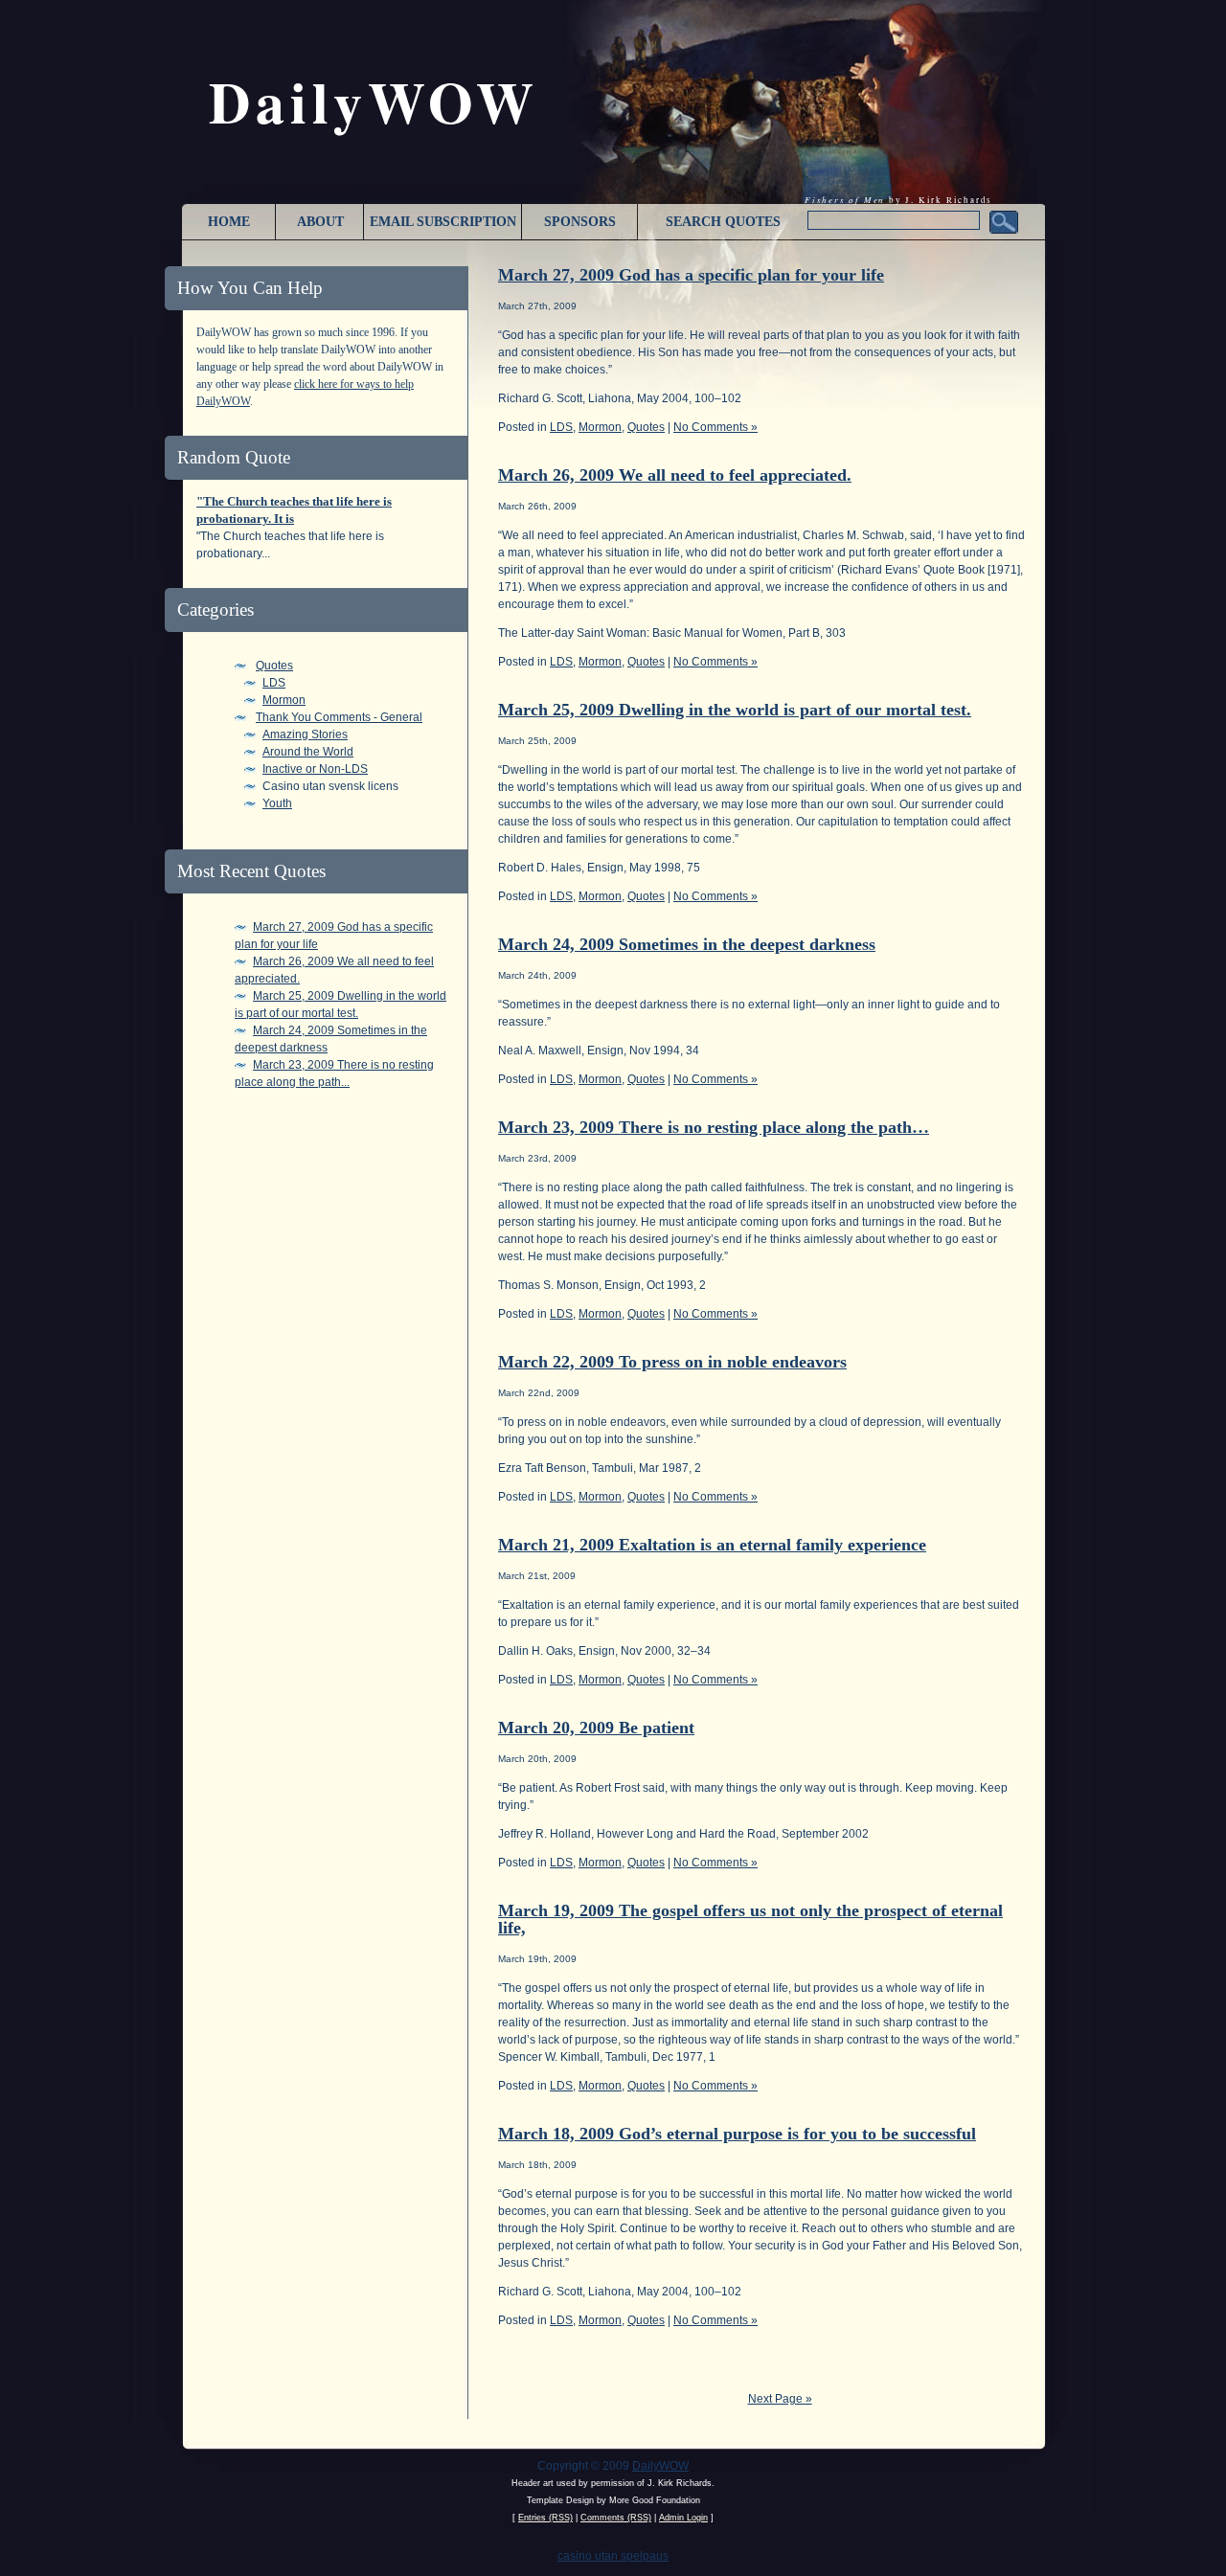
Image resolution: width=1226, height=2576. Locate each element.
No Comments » (715, 427)
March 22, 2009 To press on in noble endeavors (672, 1362)
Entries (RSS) (545, 2518)
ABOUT (320, 222)
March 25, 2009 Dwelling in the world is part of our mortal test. (735, 710)
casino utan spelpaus (613, 2556)
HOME (229, 222)
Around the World (308, 752)
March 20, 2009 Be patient (596, 1728)
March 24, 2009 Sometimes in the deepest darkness (687, 944)
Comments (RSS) (616, 2518)
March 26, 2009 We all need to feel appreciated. (675, 475)
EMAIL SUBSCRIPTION (443, 222)
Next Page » (780, 2399)
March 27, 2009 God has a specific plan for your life (691, 275)
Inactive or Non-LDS (315, 769)
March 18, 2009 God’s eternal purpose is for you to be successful (737, 2134)
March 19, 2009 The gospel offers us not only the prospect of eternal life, (750, 1919)
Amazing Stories (305, 734)
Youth (277, 803)
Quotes (274, 666)
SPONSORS (580, 222)
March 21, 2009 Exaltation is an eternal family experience (712, 1545)
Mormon (284, 700)
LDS (274, 683)
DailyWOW (660, 2466)
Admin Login (683, 2518)
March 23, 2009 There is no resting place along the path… (714, 1127)
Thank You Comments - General (339, 717)
